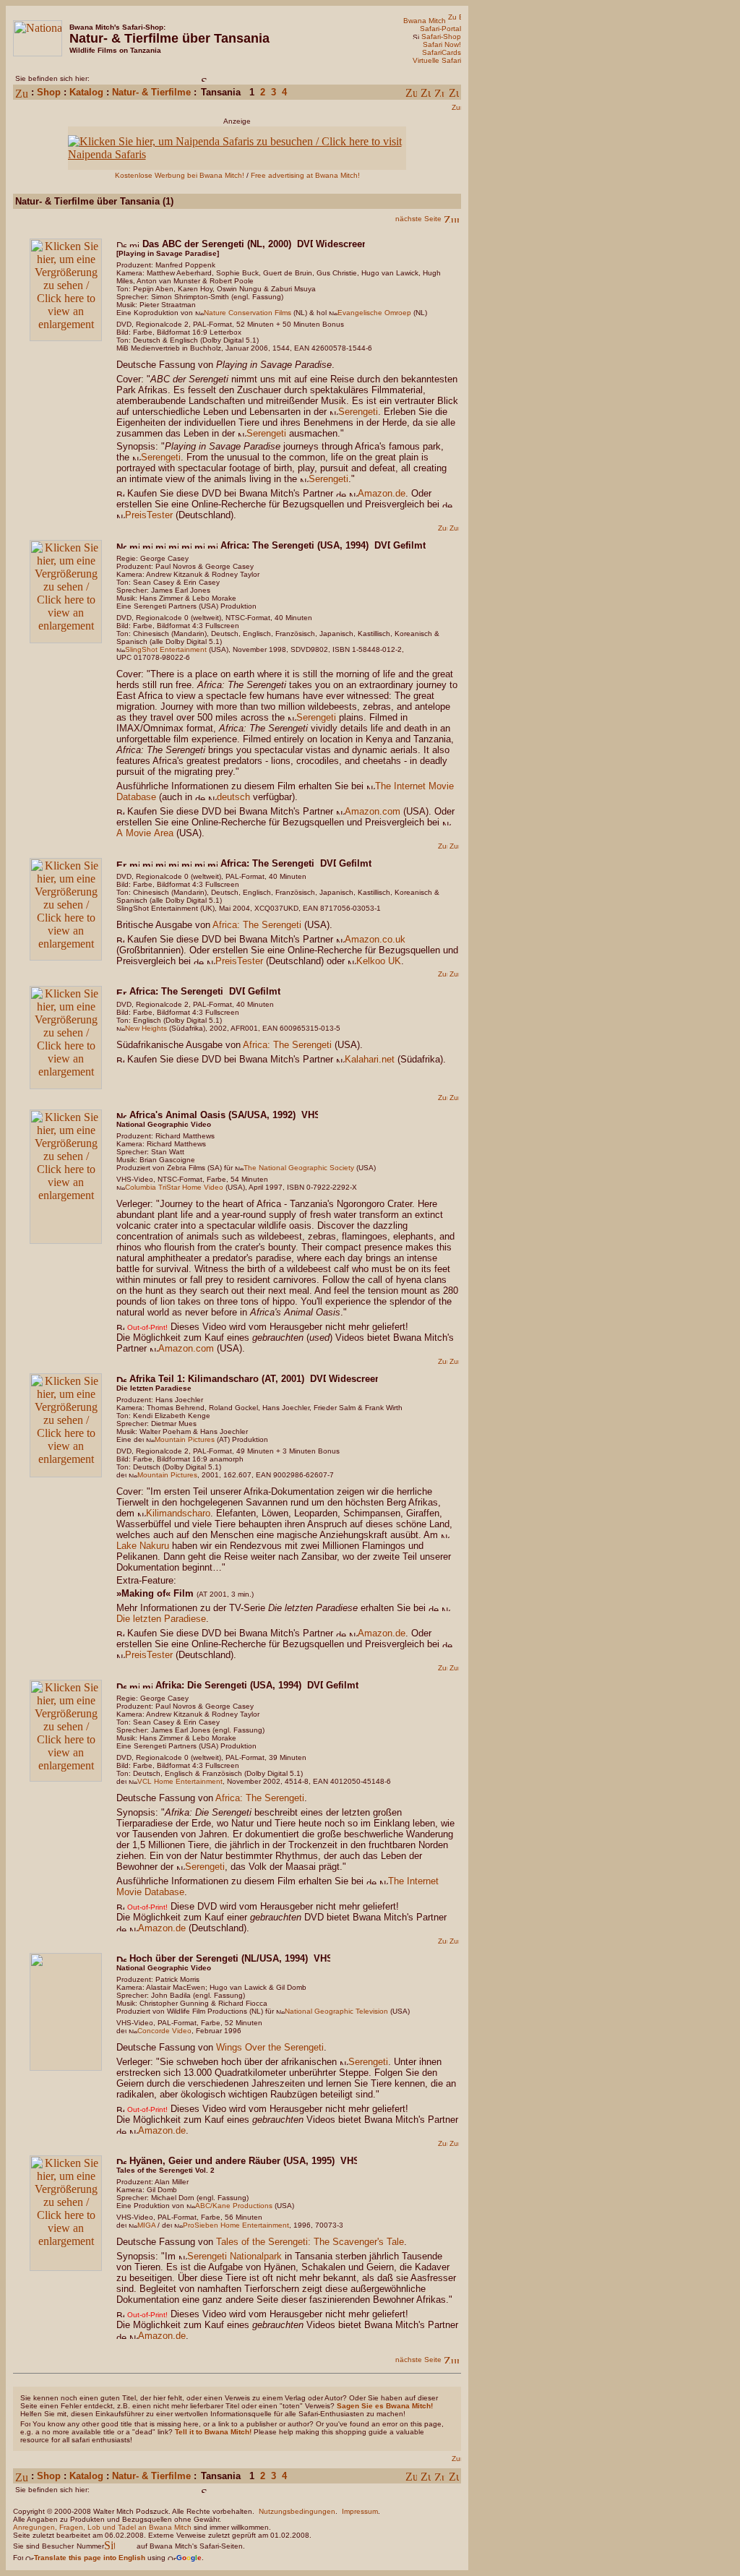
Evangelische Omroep (374, 313)
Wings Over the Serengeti (270, 2047)
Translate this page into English (90, 2558)
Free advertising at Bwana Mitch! (305, 175)
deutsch (233, 797)
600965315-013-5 (310, 1028)
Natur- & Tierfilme (151, 92)
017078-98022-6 (162, 657)
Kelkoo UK (379, 961)
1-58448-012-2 (377, 649)
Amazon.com (373, 811)
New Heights (146, 1028)
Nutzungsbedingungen (297, 2511)
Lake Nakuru (143, 1546)
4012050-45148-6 (361, 1781)
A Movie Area (145, 833)
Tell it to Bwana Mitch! (213, 2432)
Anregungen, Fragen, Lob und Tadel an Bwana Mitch (102, 2527)
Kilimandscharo (178, 1513)
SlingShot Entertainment (166, 649)
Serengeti (358, 412)
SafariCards (442, 52)
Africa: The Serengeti (257, 925)
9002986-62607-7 (304, 1475)
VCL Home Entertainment (180, 1781)
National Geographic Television (336, 2011)
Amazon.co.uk (375, 939)
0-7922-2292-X (332, 1187)
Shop (49, 92)
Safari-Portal (440, 29)
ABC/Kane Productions (234, 2206)
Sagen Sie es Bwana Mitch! (385, 2406)
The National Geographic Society (299, 1168)
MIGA (146, 2225)
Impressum (360, 2511)
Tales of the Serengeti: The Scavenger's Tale (310, 2242)
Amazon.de (382, 493)
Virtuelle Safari (437, 60)
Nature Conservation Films (248, 313)
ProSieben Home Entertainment (236, 2225)
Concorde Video (164, 2031)
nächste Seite (418, 219)
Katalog (86, 92)
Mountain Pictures (185, 1439)
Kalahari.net (370, 1059)
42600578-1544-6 (342, 348)
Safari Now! (442, 44)
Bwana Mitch (425, 21)
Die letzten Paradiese (161, 1619)
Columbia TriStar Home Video (174, 1187)
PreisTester (149, 515)
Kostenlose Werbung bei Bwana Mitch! (180, 175)
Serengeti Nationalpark (235, 2256)
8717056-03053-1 (350, 908)
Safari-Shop (441, 37)
